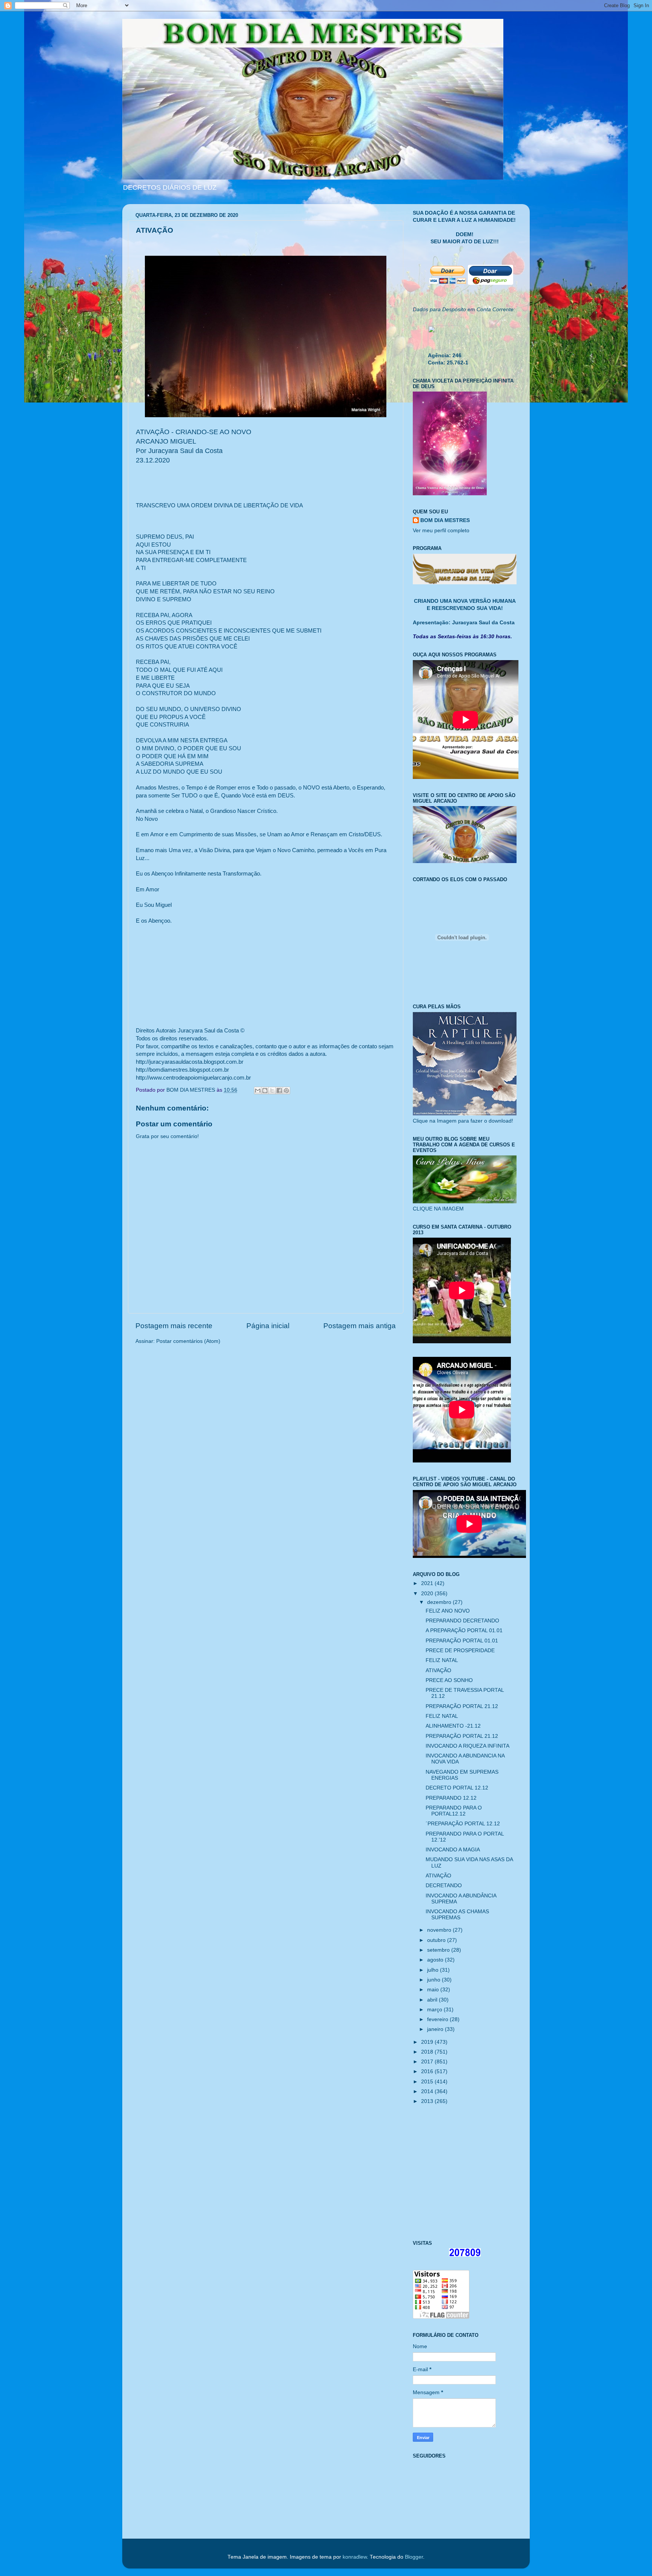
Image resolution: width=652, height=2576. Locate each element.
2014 (428, 2091)
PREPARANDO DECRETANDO (462, 1621)
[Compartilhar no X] (272, 1091)
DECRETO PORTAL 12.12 (457, 1788)
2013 (428, 2101)
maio (434, 1990)
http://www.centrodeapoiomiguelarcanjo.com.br (193, 1078)
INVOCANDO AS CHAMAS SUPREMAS (457, 1915)
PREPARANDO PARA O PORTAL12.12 (454, 1811)
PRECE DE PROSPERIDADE (460, 1651)
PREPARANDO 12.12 (451, 1798)
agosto (436, 1960)
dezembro (440, 1602)
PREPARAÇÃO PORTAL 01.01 (462, 1641)
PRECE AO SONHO (449, 1680)
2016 (428, 2071)
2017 (428, 2062)
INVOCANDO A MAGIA (453, 1850)
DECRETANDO (444, 1886)
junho (434, 1980)
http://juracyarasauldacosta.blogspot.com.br (190, 1062)
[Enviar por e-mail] (258, 1091)
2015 (428, 2082)
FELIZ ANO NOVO (448, 1611)
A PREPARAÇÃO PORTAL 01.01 (464, 1631)
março (435, 2010)
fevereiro (438, 2019)
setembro (439, 1950)
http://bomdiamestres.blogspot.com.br (182, 1070)
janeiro (436, 2029)
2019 (428, 2042)
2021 (428, 1583)
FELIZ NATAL (442, 1660)
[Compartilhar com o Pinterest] (286, 1091)
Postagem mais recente (174, 1326)
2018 (428, 2052)
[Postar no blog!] (265, 1091)
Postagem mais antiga (360, 1326)
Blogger (414, 2557)
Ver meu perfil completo (441, 531)
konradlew (355, 2557)
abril (433, 2000)
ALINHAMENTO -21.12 (453, 1726)
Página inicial (268, 1326)
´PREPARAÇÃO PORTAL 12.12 (463, 1824)
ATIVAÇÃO (438, 1670)
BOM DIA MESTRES (445, 520)
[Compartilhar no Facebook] (279, 1091)
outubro (437, 1940)
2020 (428, 1594)
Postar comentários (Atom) (188, 1341)
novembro (440, 1930)
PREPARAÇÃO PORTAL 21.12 (462, 1706)
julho (434, 1970)
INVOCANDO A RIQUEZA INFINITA (467, 1746)
